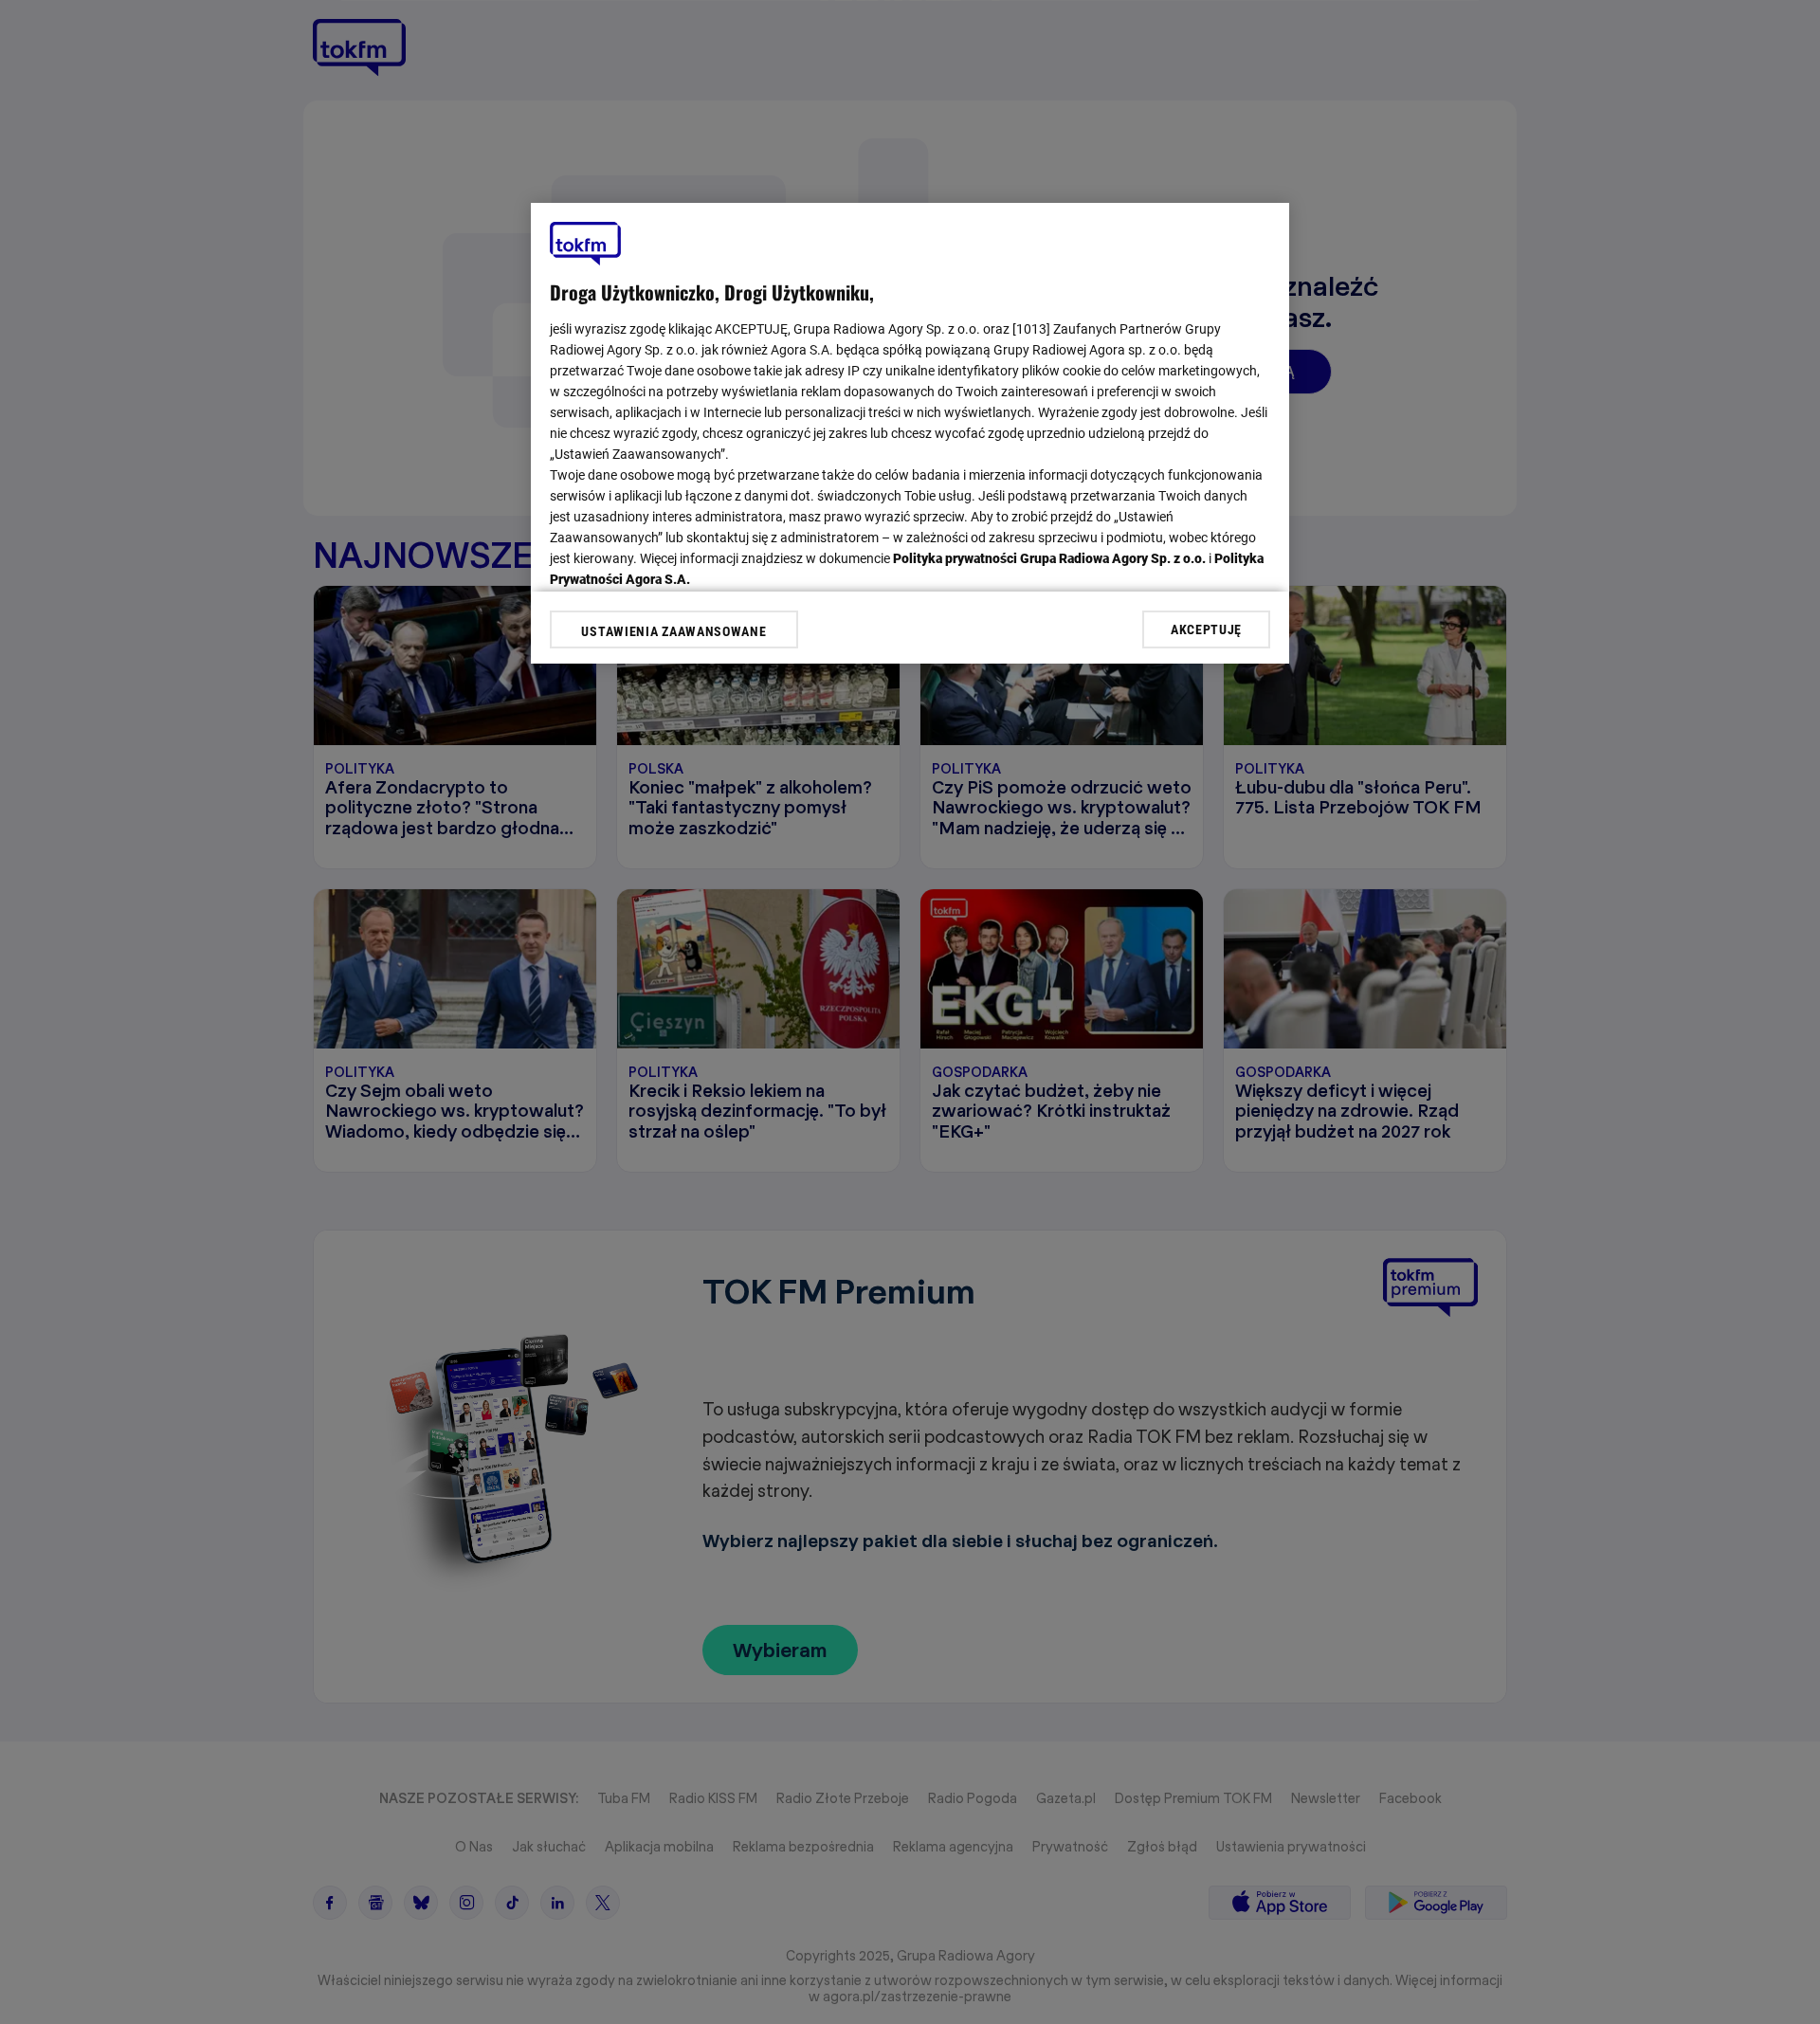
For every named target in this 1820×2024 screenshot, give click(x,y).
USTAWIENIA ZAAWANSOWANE (673, 631)
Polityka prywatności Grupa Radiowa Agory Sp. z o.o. (1049, 558)
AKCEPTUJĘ (1206, 629)
